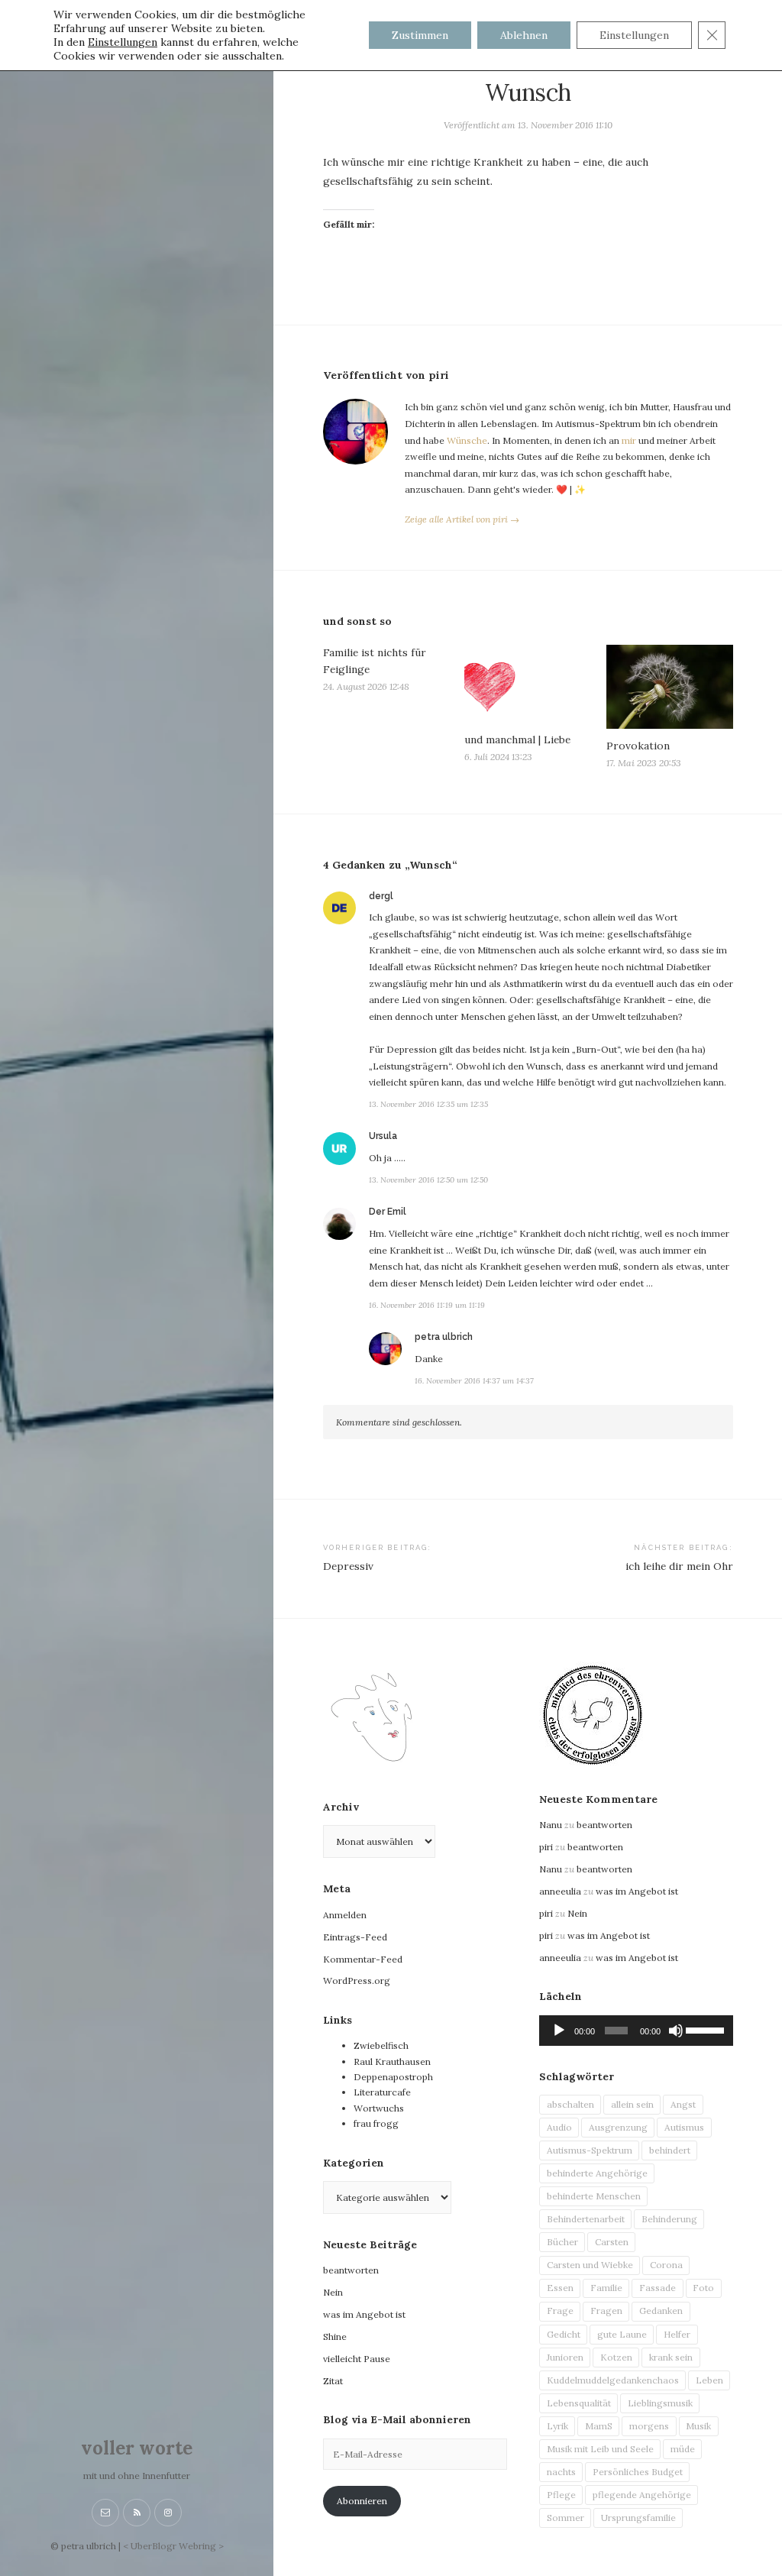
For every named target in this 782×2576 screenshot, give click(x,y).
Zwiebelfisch (381, 2045)
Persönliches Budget (638, 2472)
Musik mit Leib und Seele (600, 2449)
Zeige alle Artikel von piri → (462, 519)
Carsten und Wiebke (590, 2265)
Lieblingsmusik (660, 2403)
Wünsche (467, 440)
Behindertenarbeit (586, 2219)
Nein (333, 2292)
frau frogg (376, 2123)
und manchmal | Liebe (517, 739)
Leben (709, 2380)
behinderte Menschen (594, 2196)
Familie (606, 2288)
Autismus (684, 2127)
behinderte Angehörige (597, 2173)
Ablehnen (524, 35)
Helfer (677, 2334)
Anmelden (345, 1915)
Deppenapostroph (393, 2077)
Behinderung (669, 2219)
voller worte (137, 2448)
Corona (666, 2265)
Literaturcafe (382, 2092)
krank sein (671, 2357)
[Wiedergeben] (559, 2031)
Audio (559, 2127)
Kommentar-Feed (363, 1959)
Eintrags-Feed (355, 1937)
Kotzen (616, 2357)
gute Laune (622, 2334)
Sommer (565, 2518)
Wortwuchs (379, 2108)
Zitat (333, 2381)
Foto (703, 2288)
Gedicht (564, 2334)
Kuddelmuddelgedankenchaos (613, 2380)
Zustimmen (420, 35)
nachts (561, 2472)
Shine (335, 2337)
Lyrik (557, 2426)
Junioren (565, 2357)
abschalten (570, 2104)
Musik (698, 2426)
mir (629, 440)
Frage (560, 2311)
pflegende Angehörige (642, 2495)
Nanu (551, 1825)
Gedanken (661, 2311)
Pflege (561, 2495)
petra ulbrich (444, 1337)
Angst (683, 2104)
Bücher (562, 2242)
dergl (381, 896)
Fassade (658, 2288)
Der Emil (388, 1212)
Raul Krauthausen (392, 2061)
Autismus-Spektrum (590, 2150)
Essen (560, 2288)
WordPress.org (357, 1981)
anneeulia (560, 1891)
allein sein (632, 2104)
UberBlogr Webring (173, 2546)
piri (546, 1847)
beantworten (351, 2270)
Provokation (638, 746)
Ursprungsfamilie (638, 2518)
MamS (599, 2426)
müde (683, 2449)
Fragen (606, 2311)
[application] (636, 2031)
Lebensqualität (579, 2403)
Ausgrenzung (618, 2127)
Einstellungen (123, 42)
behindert (670, 2150)
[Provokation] (670, 686)
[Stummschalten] (676, 2031)
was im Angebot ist (364, 2314)
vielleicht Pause (357, 2359)
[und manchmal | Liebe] (528, 684)
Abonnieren (362, 2501)
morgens (649, 2426)
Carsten (612, 2242)
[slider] (706, 2029)
